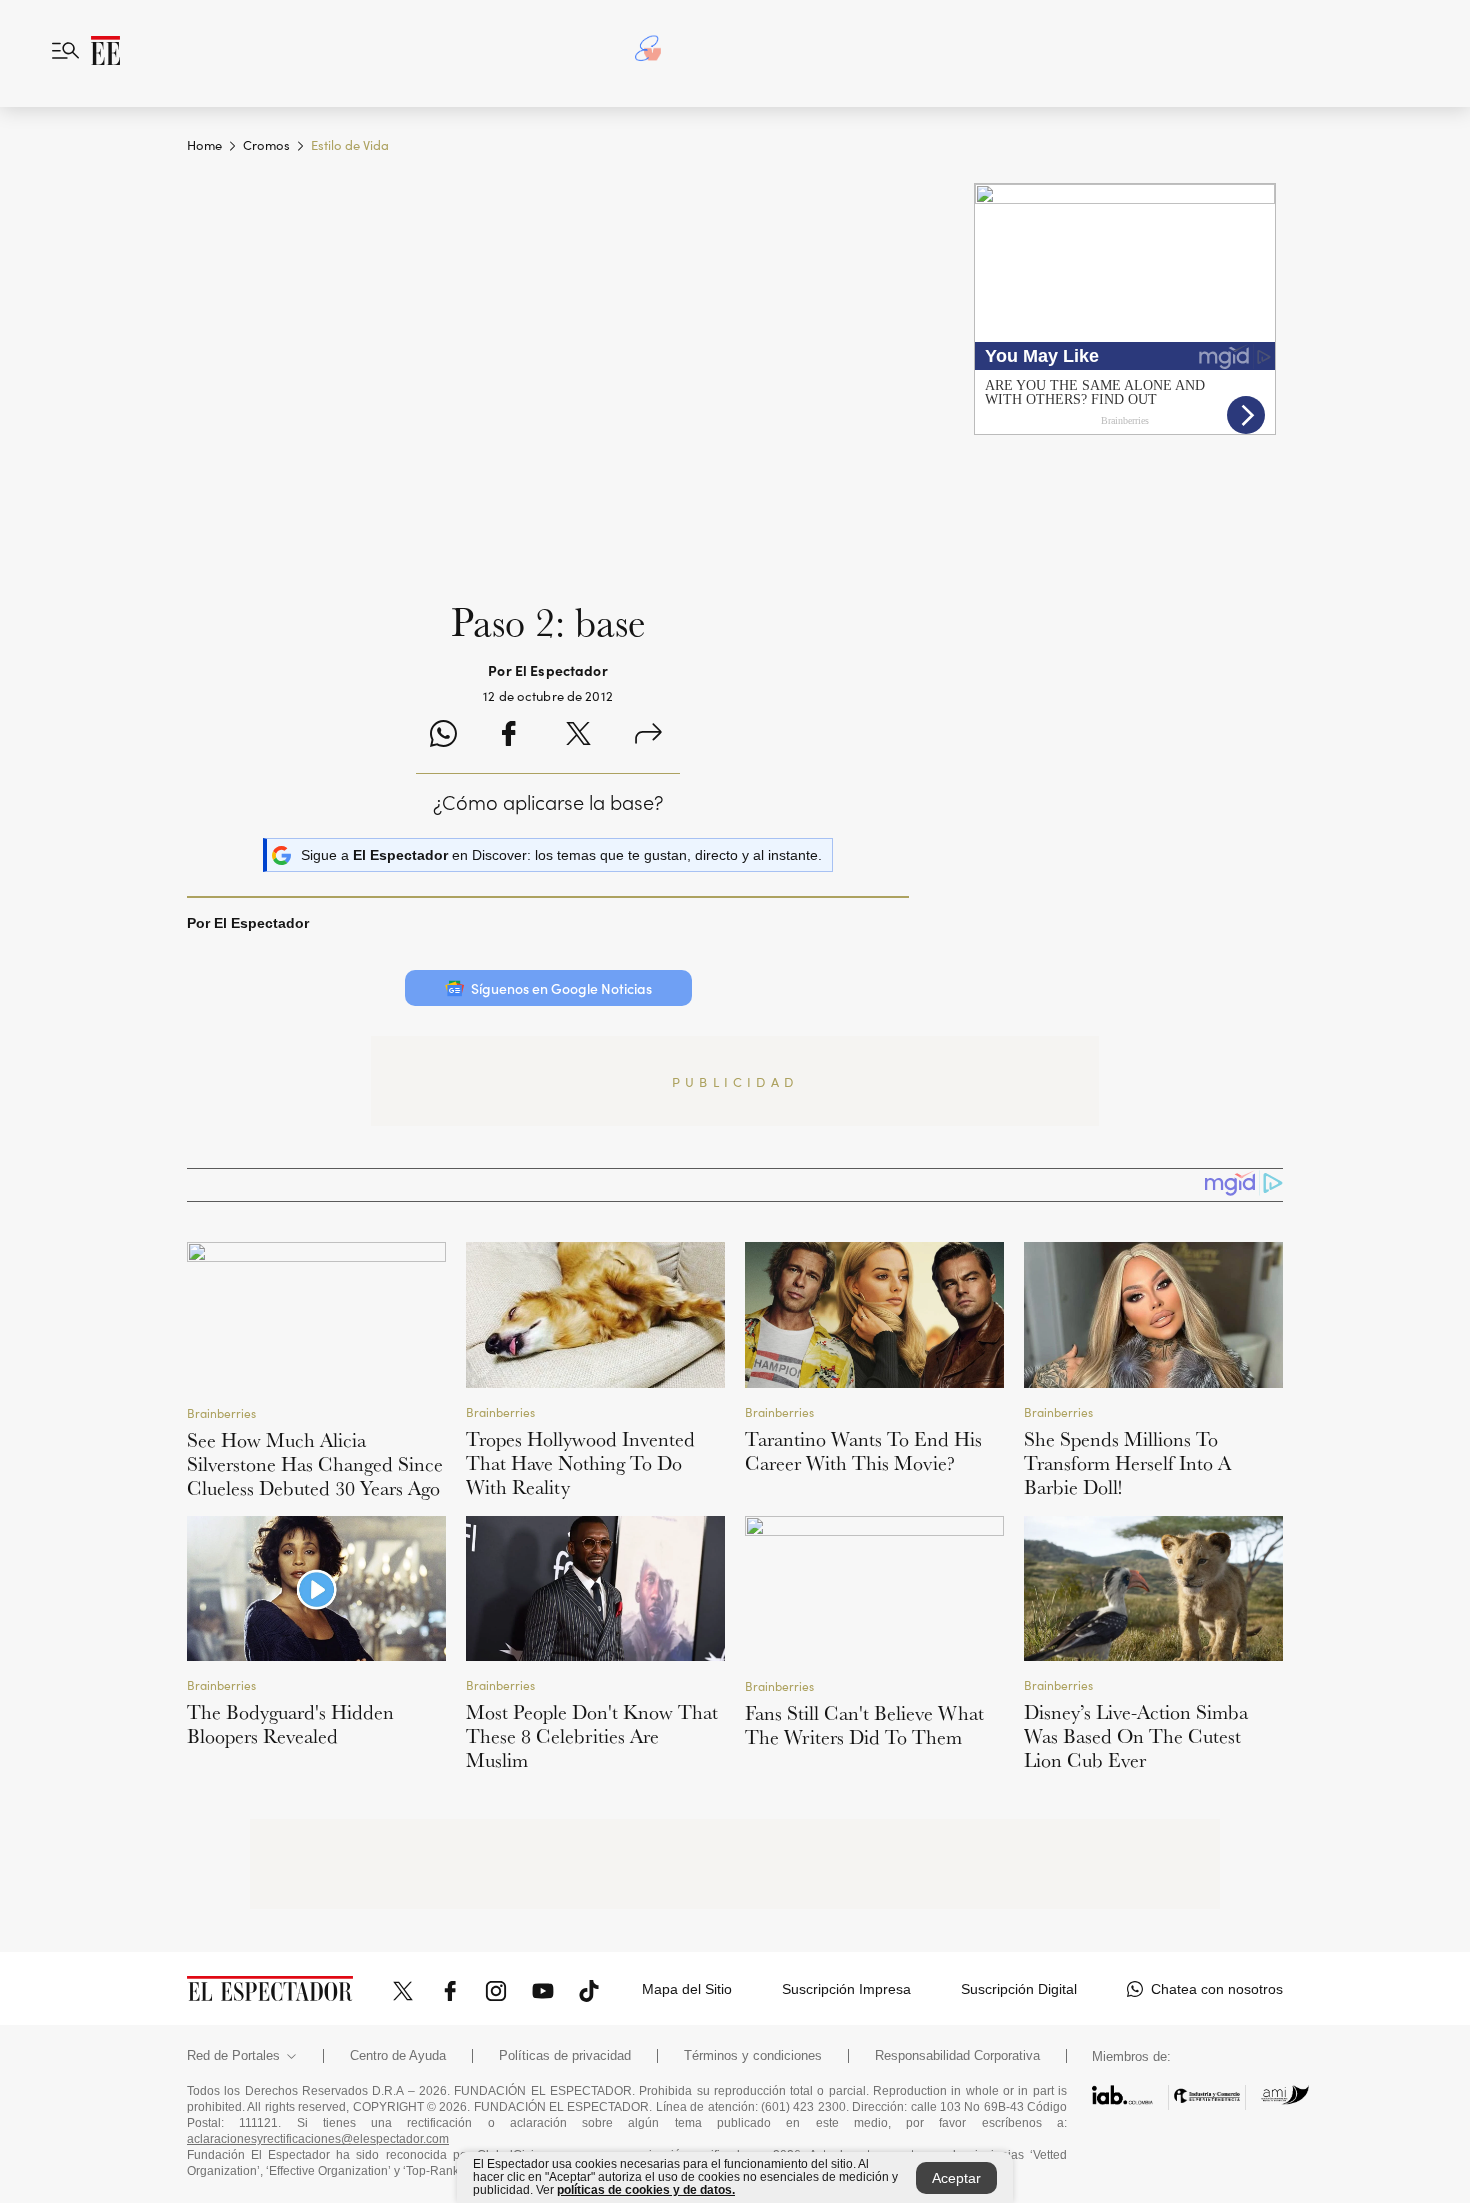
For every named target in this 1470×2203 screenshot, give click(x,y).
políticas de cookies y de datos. (646, 2190)
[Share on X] (578, 736)
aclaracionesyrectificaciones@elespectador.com (318, 2139)
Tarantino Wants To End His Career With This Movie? (863, 1451)
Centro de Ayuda (398, 2056)
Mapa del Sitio (687, 1989)
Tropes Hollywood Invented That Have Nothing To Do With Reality (580, 1463)
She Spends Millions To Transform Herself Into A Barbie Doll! (1127, 1463)
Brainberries (221, 1412)
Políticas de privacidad (565, 2056)
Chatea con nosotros (1217, 1989)
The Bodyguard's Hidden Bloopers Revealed (290, 1724)
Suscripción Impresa (846, 1989)
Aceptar (956, 2178)
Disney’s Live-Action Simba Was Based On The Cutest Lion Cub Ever (1136, 1736)
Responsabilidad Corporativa (957, 2056)
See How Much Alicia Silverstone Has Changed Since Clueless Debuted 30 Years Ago (315, 1464)
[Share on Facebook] (508, 736)
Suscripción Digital (1019, 1989)
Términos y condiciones (753, 2056)
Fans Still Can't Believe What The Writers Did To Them (864, 1725)
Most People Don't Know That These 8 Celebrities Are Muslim (592, 1736)
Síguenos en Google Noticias (561, 988)
